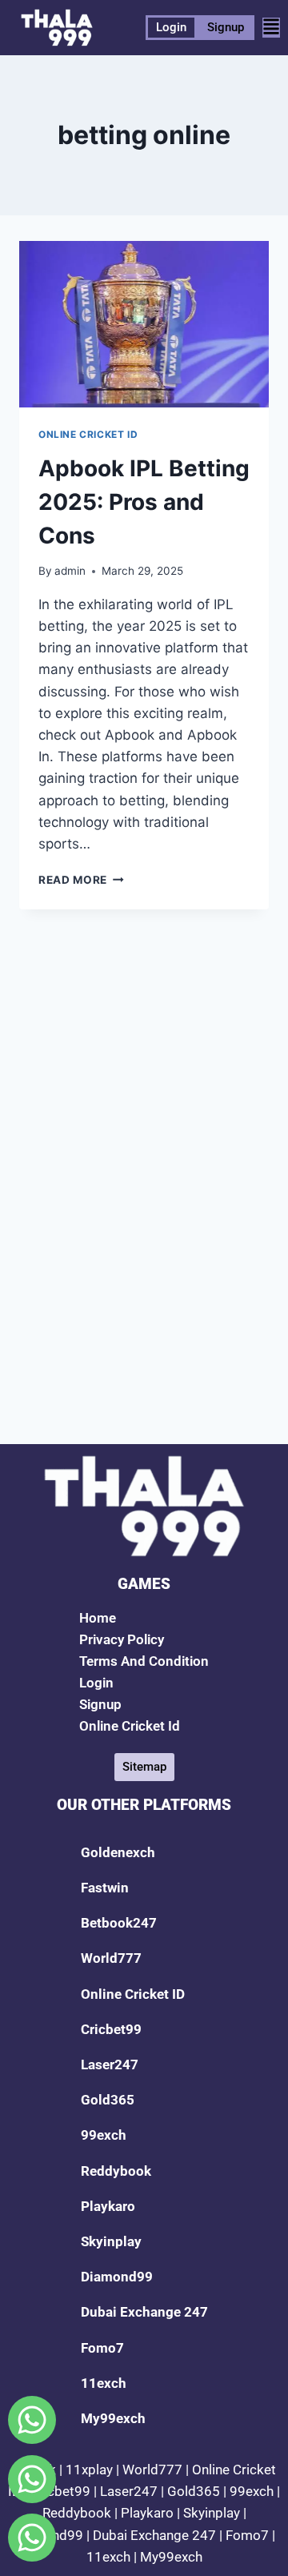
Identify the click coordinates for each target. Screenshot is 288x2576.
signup (100, 1704)
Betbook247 (119, 1923)
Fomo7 (102, 2348)
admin (70, 571)
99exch (104, 2135)
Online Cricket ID (88, 434)
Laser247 (110, 2064)
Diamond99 (117, 2277)
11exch (104, 2383)
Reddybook (116, 2171)
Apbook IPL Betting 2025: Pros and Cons (144, 502)
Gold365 (108, 2100)
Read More (81, 880)
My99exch (113, 2418)
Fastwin (105, 1888)
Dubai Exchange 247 (144, 2312)
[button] (271, 28)
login (96, 1683)
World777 (111, 1958)
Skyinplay (111, 2241)
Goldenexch (118, 1852)
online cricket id (130, 1726)
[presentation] (144, 324)
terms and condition (144, 1661)
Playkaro (108, 2206)
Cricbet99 (111, 2029)
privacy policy (122, 1639)
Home (98, 1618)
